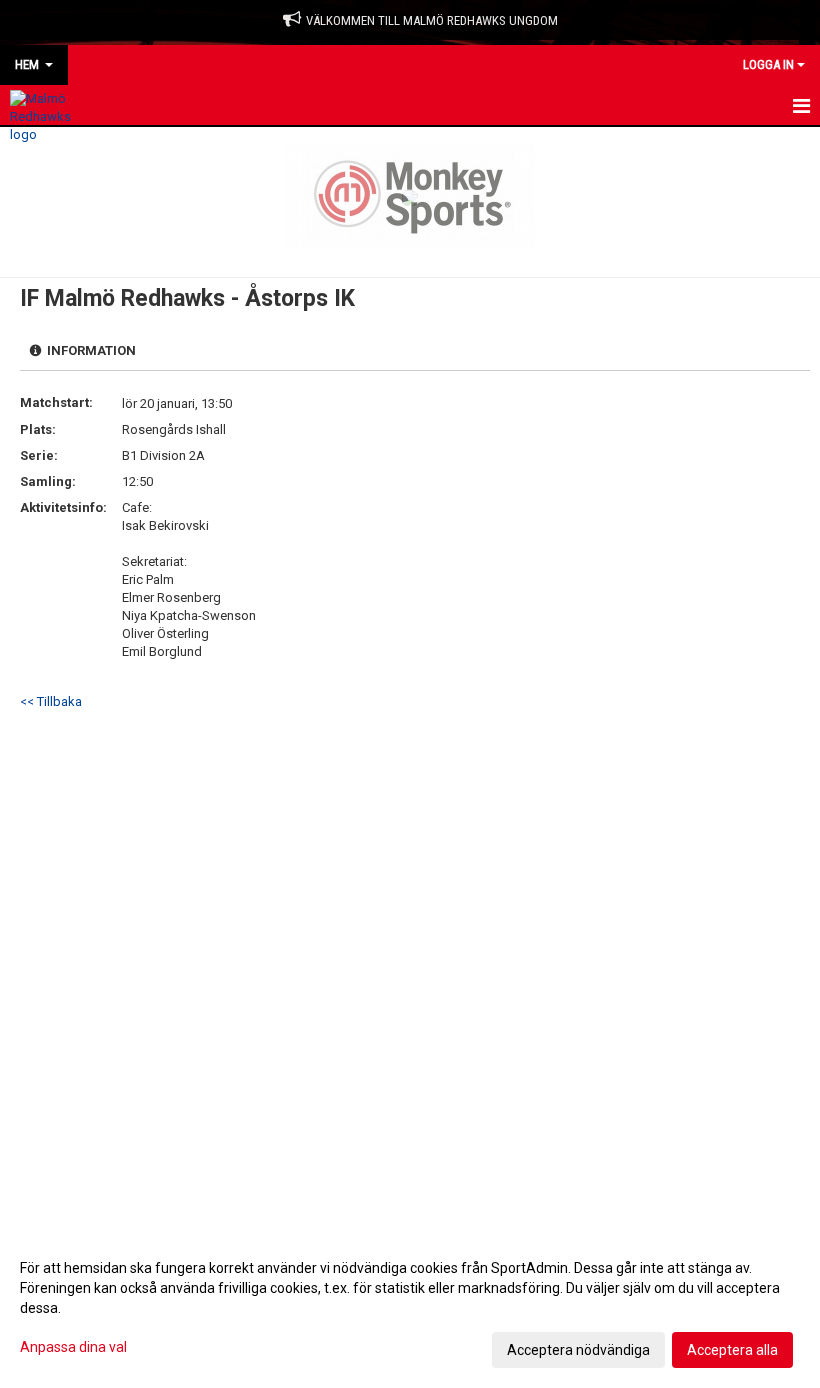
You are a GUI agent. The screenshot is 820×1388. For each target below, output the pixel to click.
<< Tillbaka (51, 701)
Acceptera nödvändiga (578, 1350)
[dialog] (410, 1308)
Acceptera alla (732, 1350)
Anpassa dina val (73, 1347)
